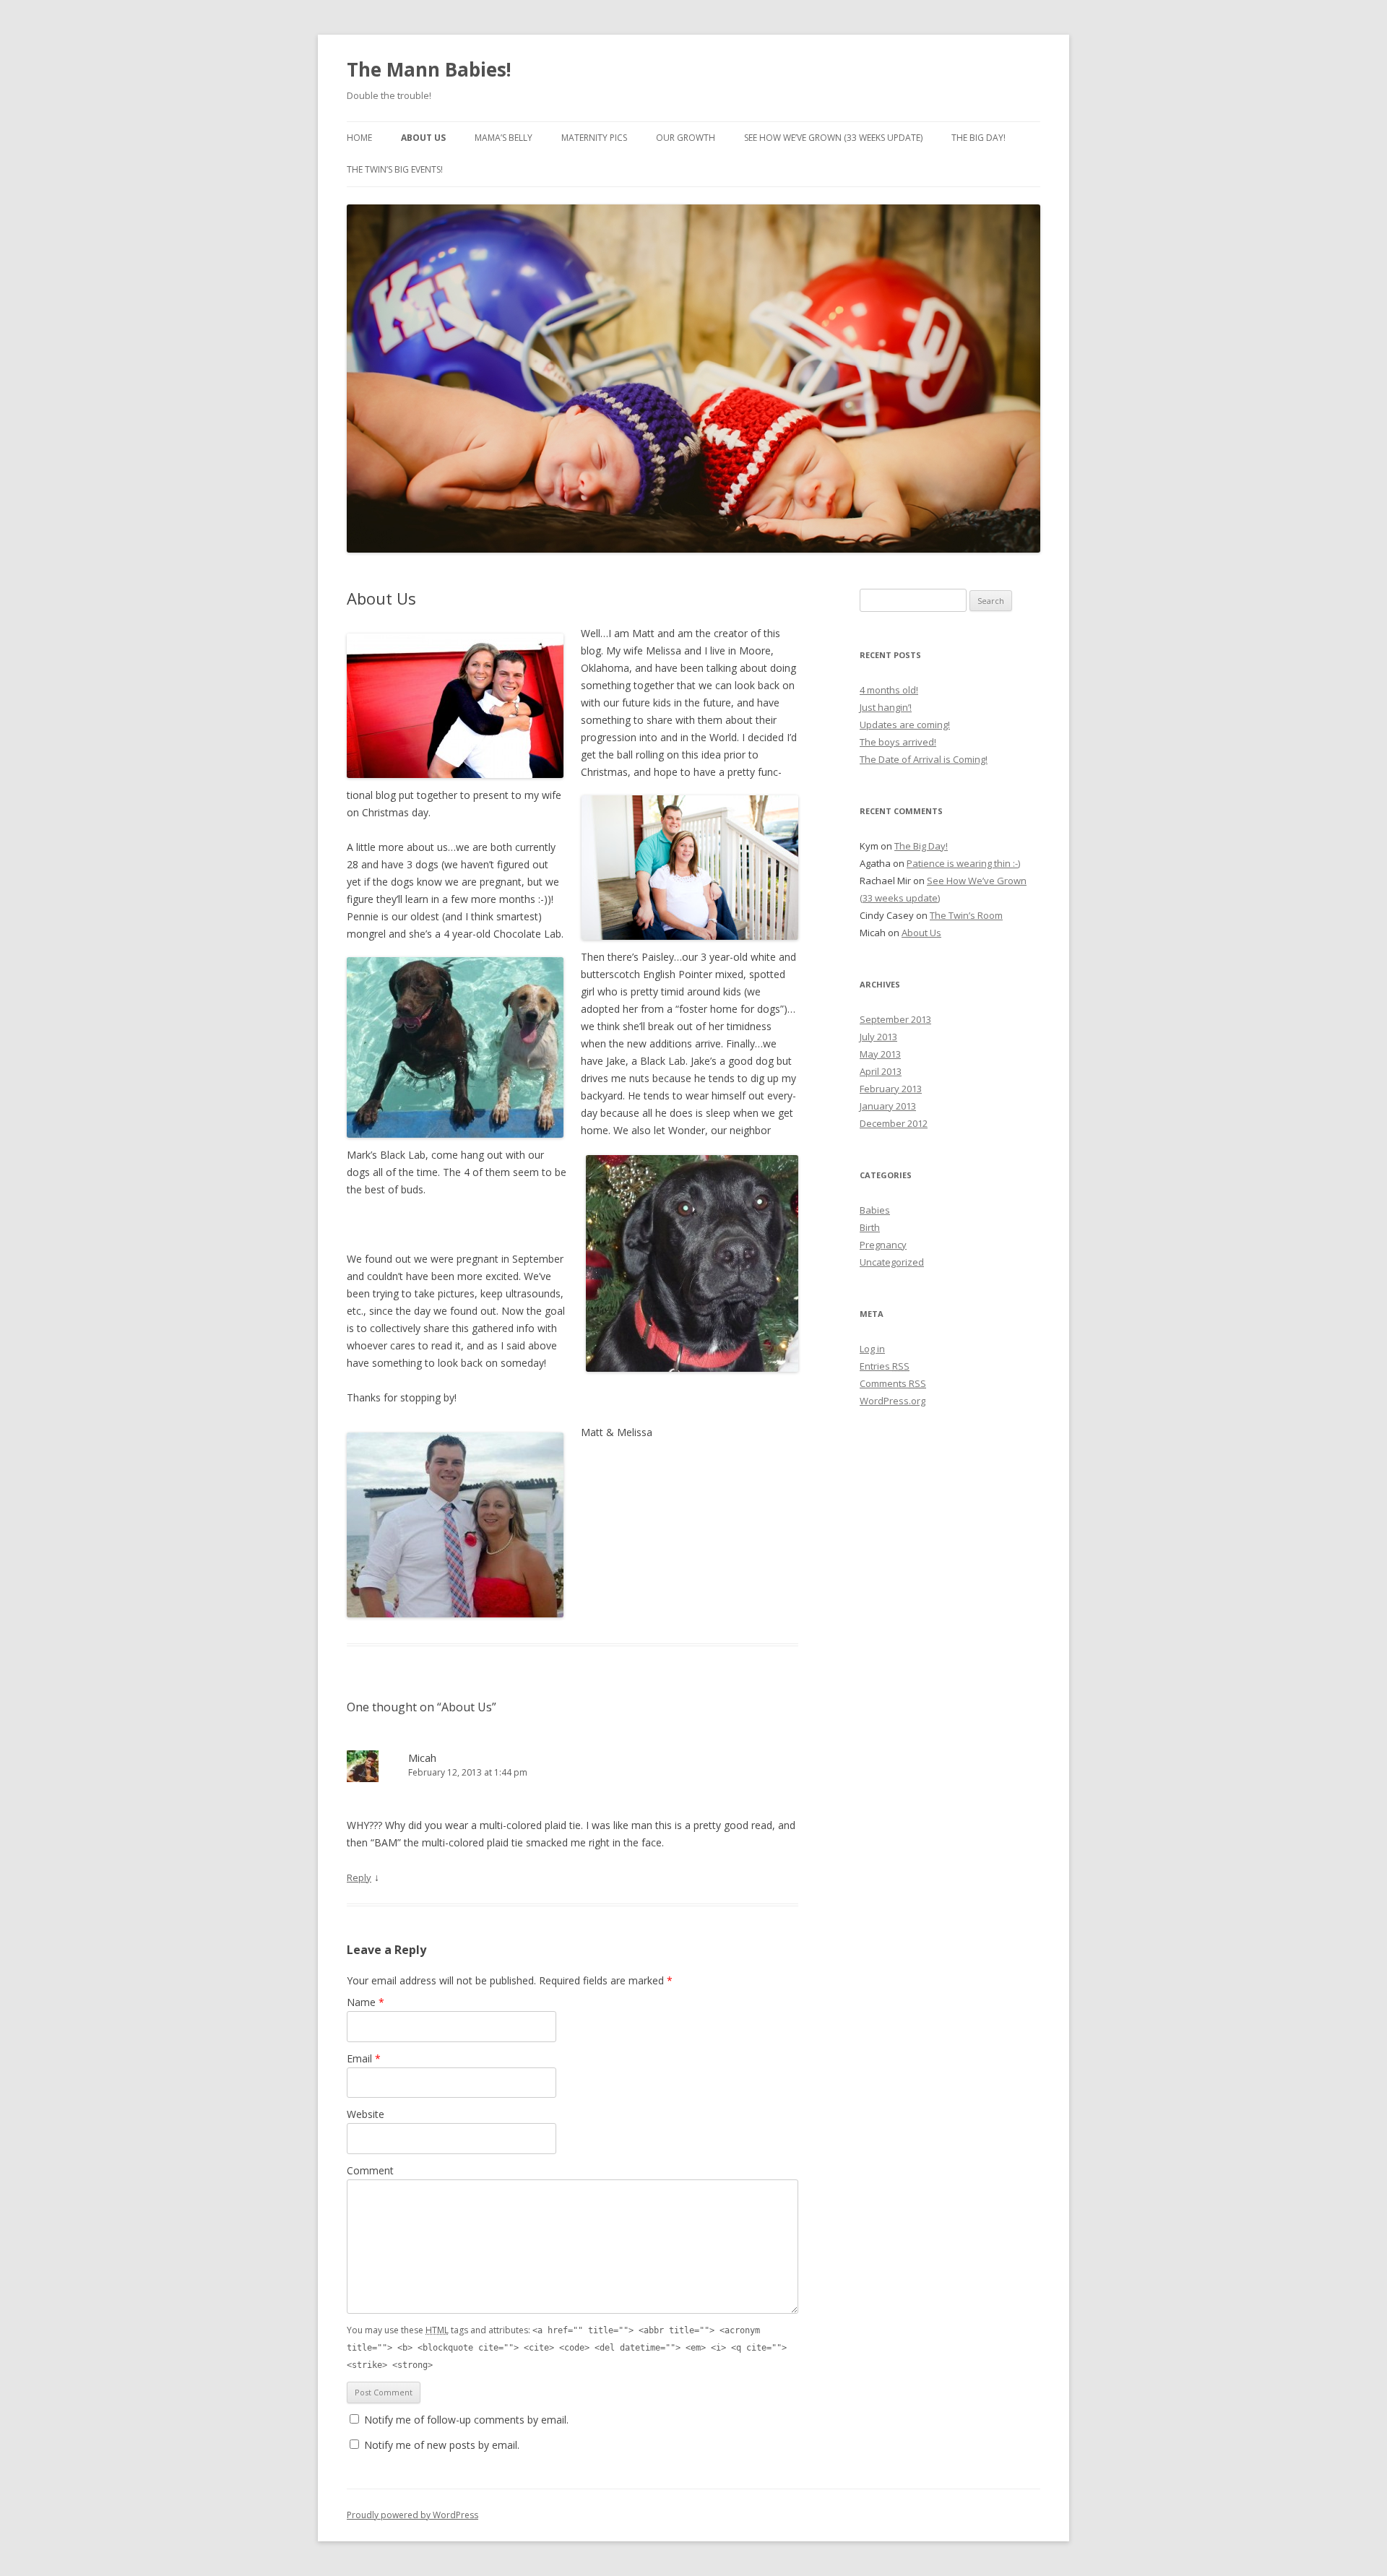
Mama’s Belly (504, 138)
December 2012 (894, 1123)
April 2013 (881, 1071)
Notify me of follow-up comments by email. (466, 2420)
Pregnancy (883, 1245)
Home (359, 138)
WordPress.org (893, 1401)
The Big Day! (978, 138)
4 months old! (889, 690)
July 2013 (878, 1037)
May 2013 (880, 1054)
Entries (885, 1366)
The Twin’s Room (966, 915)
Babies (875, 1210)
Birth (870, 1227)
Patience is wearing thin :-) (963, 863)
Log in (872, 1349)
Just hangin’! (886, 707)
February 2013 (891, 1089)
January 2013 (888, 1106)
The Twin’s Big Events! (395, 169)
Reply (359, 1877)
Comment (370, 2170)
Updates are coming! (905, 725)
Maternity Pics (594, 138)
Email (364, 2058)
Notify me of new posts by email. (442, 2445)
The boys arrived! (898, 742)
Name (366, 2002)
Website (366, 2114)
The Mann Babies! (429, 69)
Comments (893, 1383)
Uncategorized (892, 1262)
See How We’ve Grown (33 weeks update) (833, 138)
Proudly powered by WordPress (412, 2515)
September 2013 (895, 1019)
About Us (423, 138)
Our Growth (686, 138)
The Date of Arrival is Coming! (924, 759)
